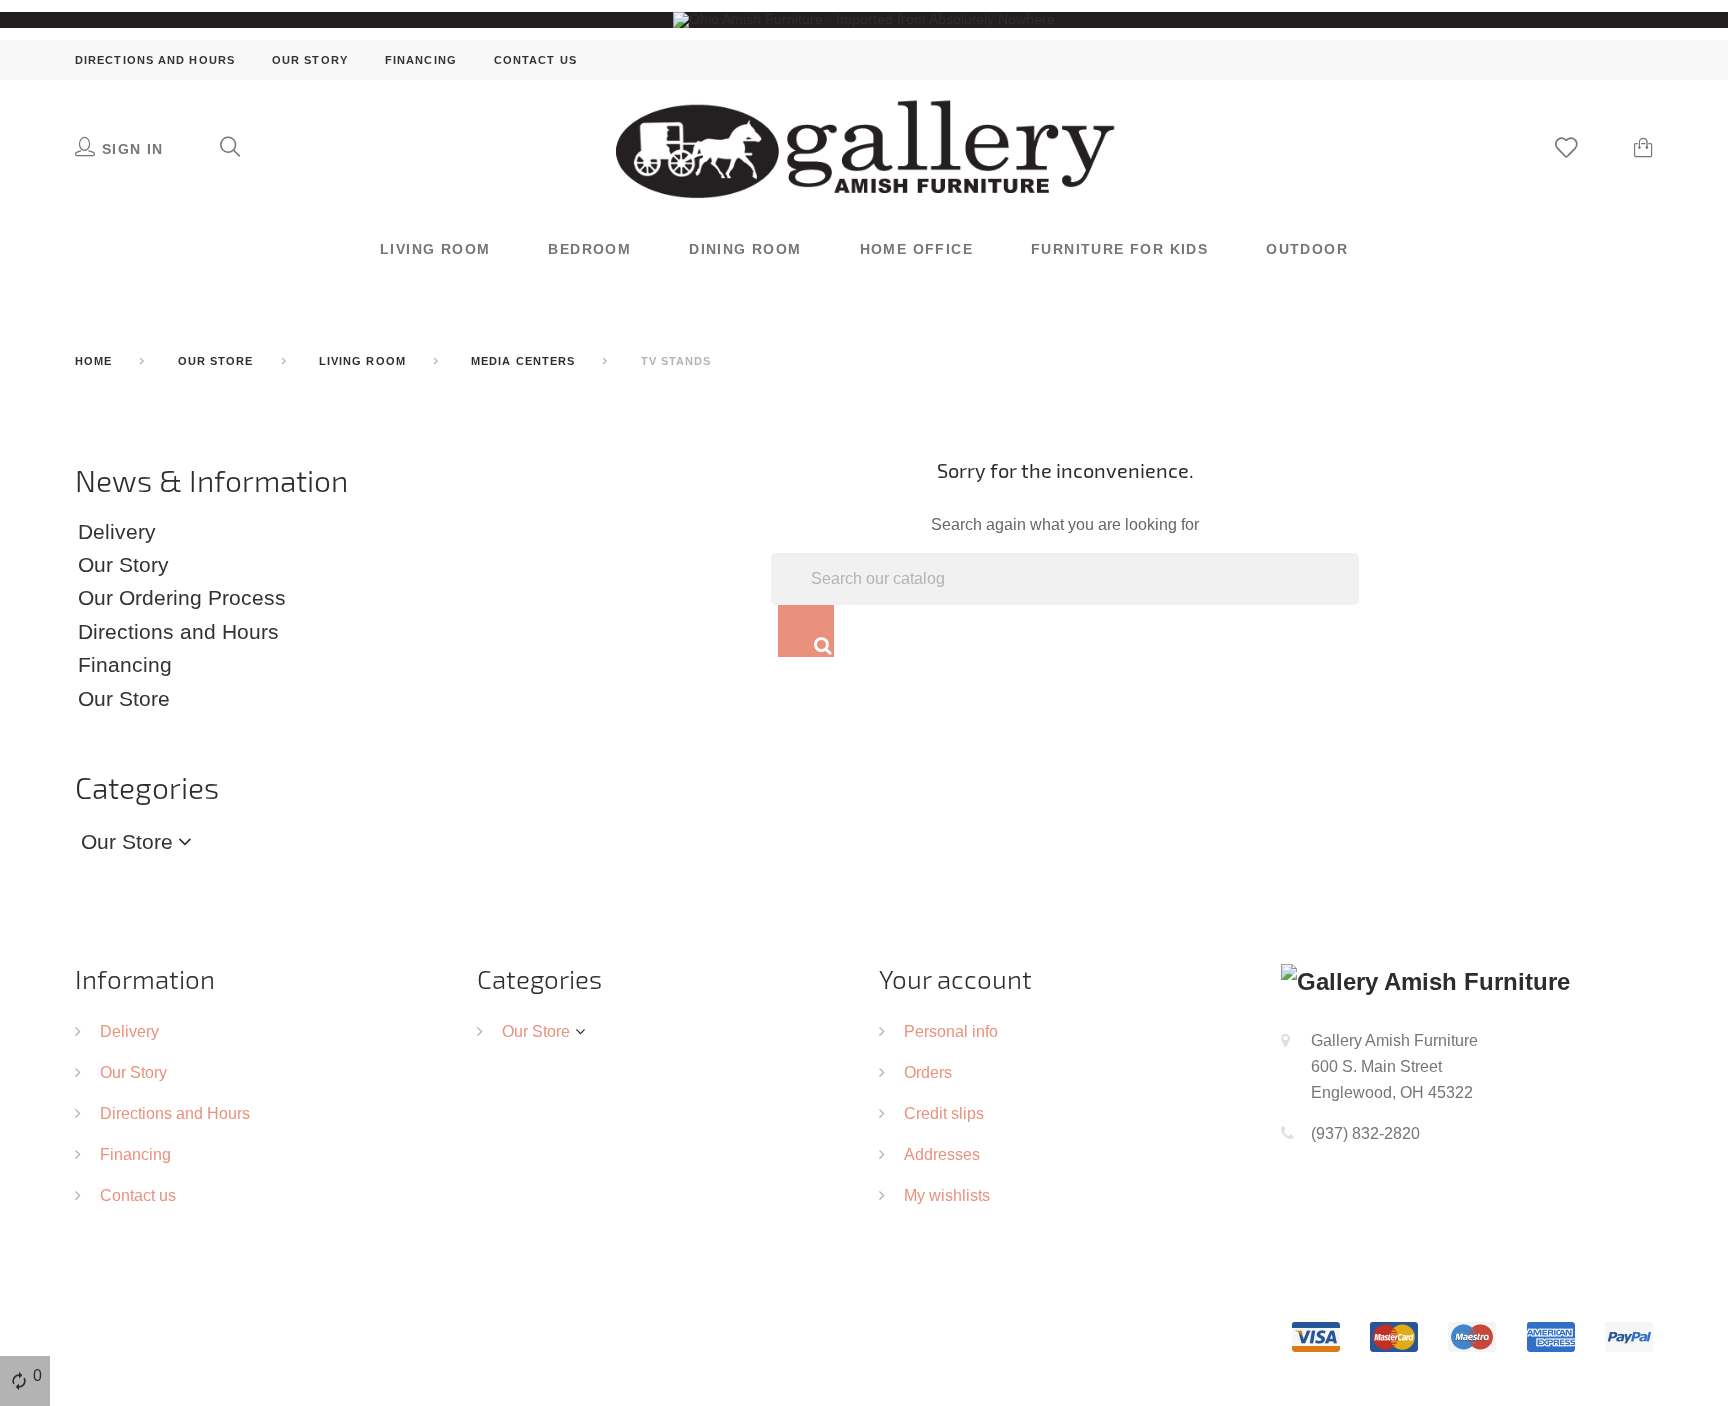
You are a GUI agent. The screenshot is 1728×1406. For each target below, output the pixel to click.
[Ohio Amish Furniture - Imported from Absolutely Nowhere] (864, 19)
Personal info (951, 1031)
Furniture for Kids (1119, 249)
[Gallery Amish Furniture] (864, 147)
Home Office (916, 249)
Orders (928, 1072)
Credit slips (944, 1113)
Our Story (310, 60)
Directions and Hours (155, 60)
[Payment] (1472, 1335)
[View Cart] (1643, 150)
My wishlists (947, 1195)
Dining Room (745, 249)
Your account (955, 978)
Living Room (435, 249)
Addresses (942, 1154)
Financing (421, 60)
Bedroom (589, 249)
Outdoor (1307, 249)
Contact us (535, 60)
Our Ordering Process (182, 598)
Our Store (124, 699)
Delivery (117, 532)
